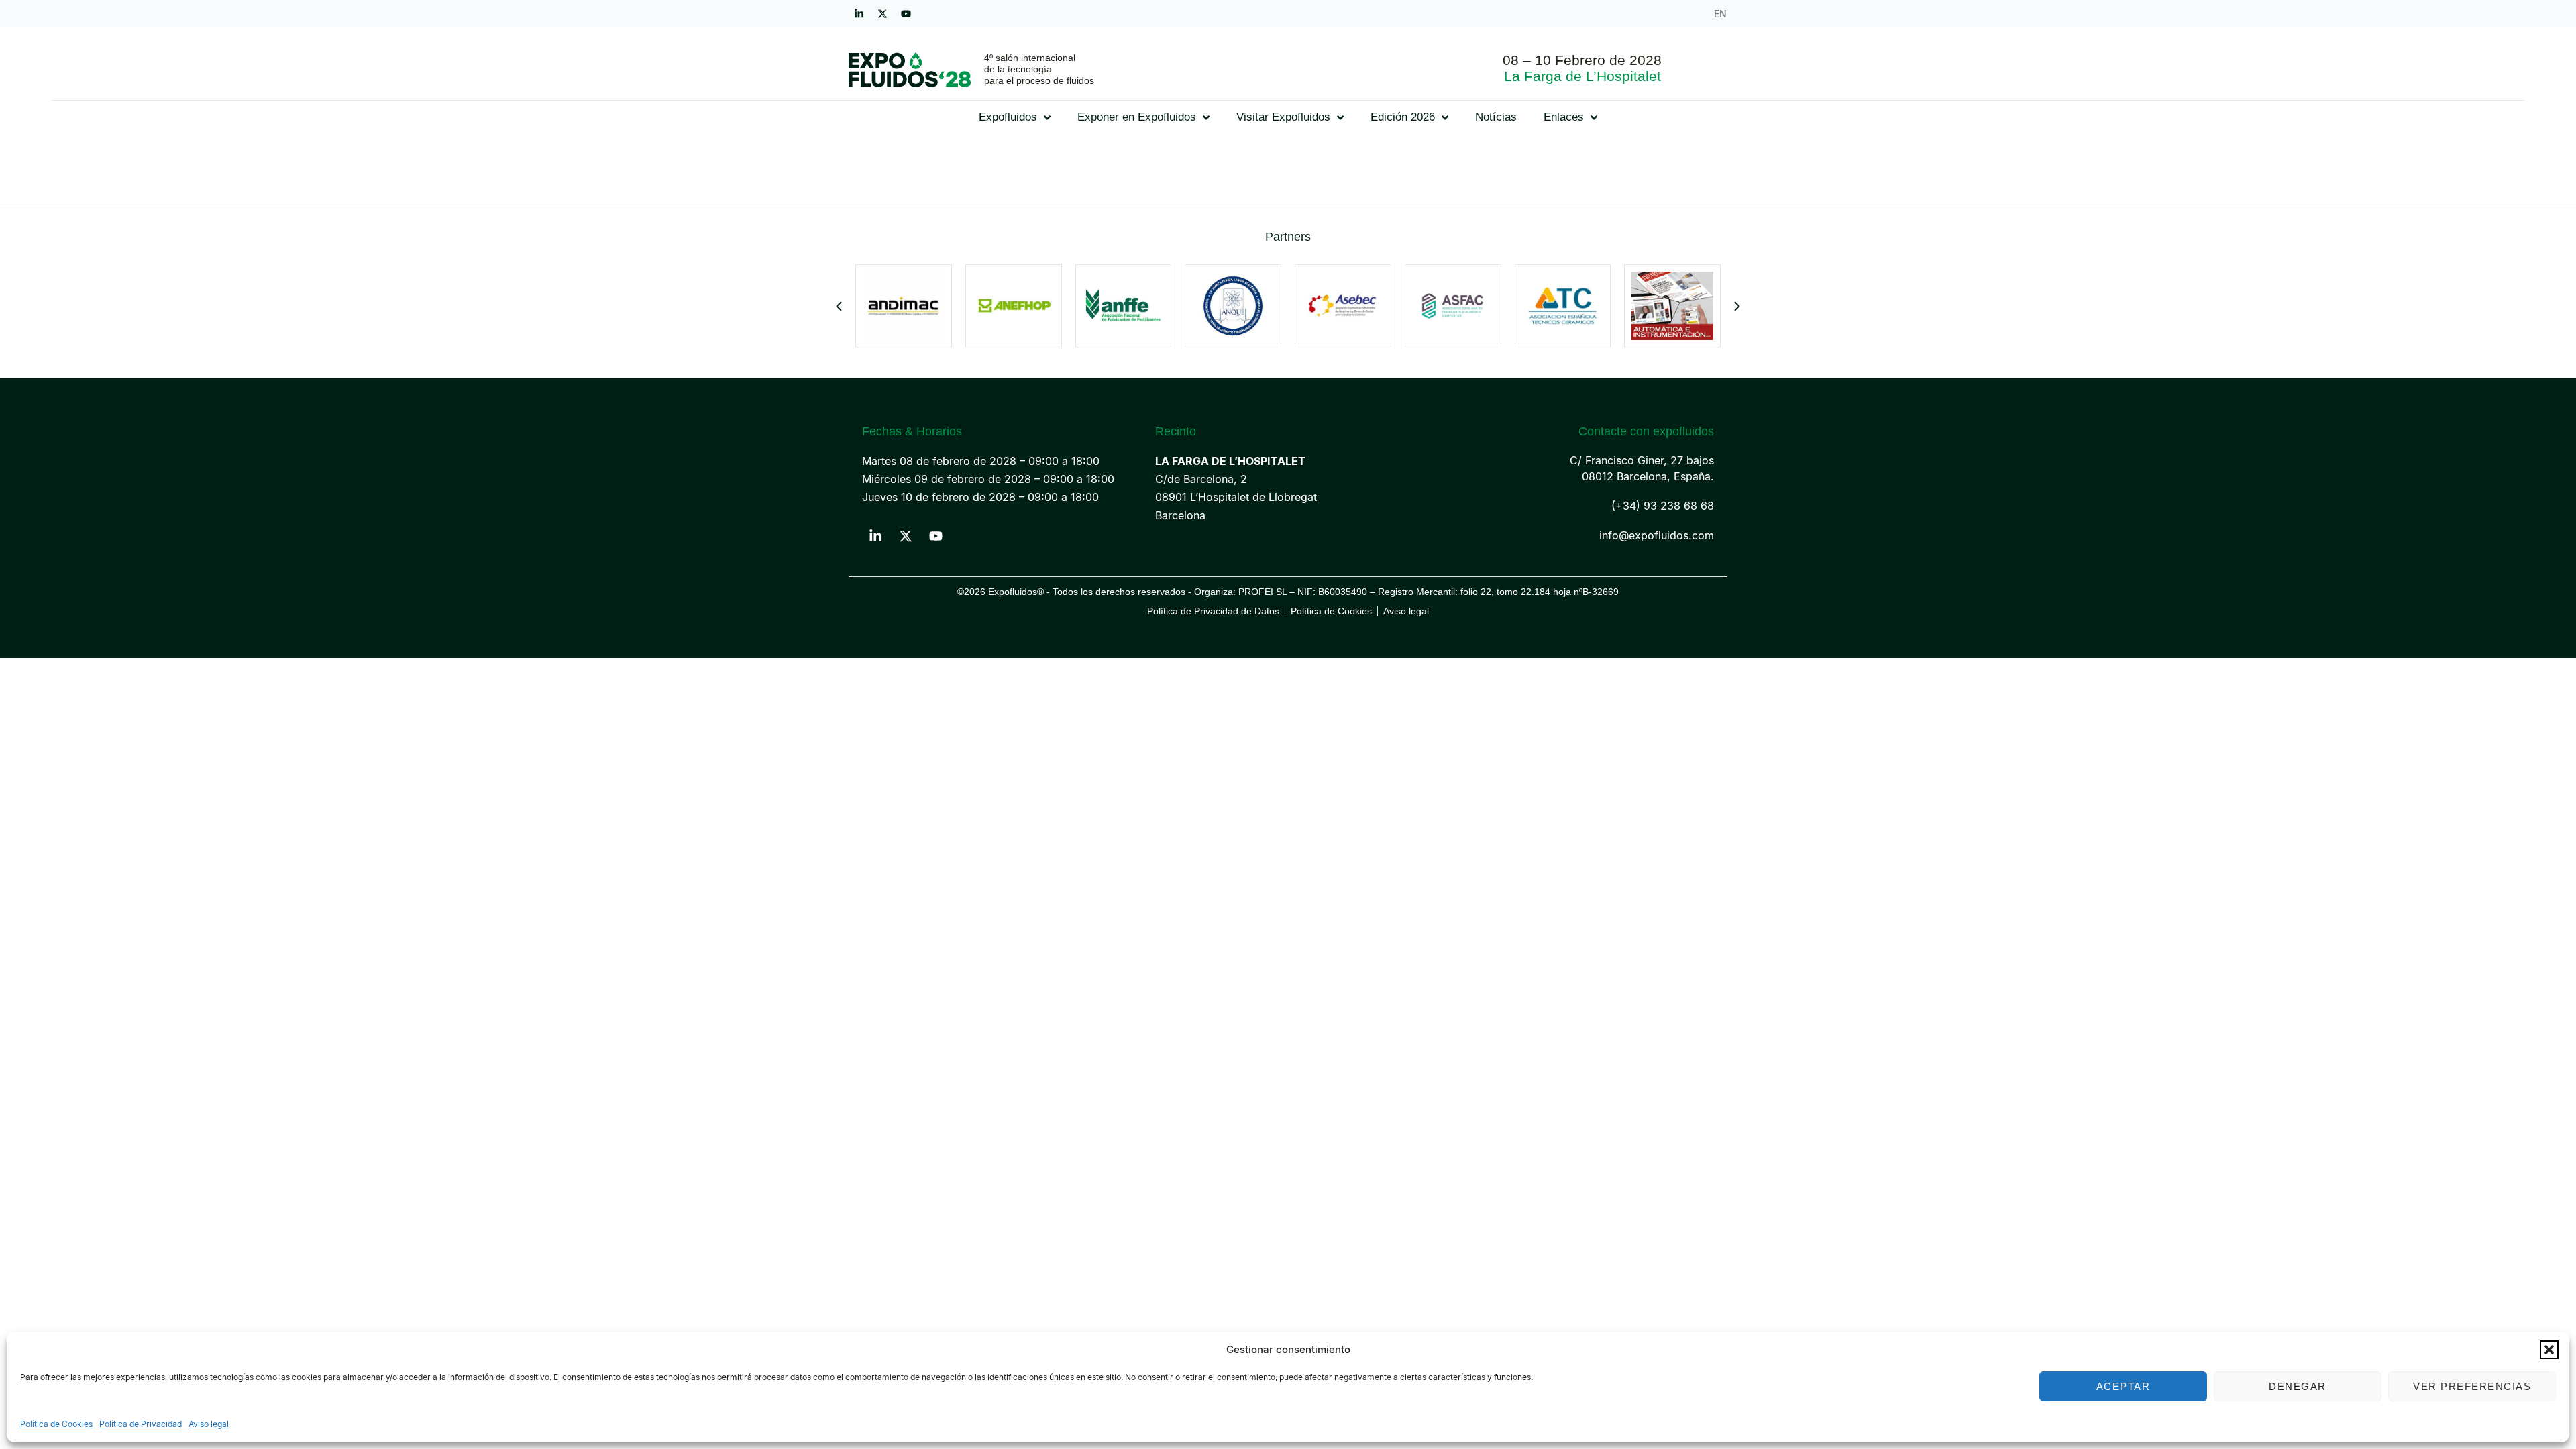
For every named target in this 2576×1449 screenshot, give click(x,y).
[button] (2549, 1350)
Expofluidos (1008, 117)
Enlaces (1564, 117)
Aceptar (2124, 1386)
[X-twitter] (882, 13)
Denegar (2298, 1386)
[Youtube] (906, 13)
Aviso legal (209, 1424)
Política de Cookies (56, 1424)
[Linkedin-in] (859, 13)
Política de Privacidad (141, 1424)
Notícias (1496, 117)
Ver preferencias (2472, 1386)
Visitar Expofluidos (1283, 117)
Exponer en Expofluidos (1137, 117)
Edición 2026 (1403, 117)
